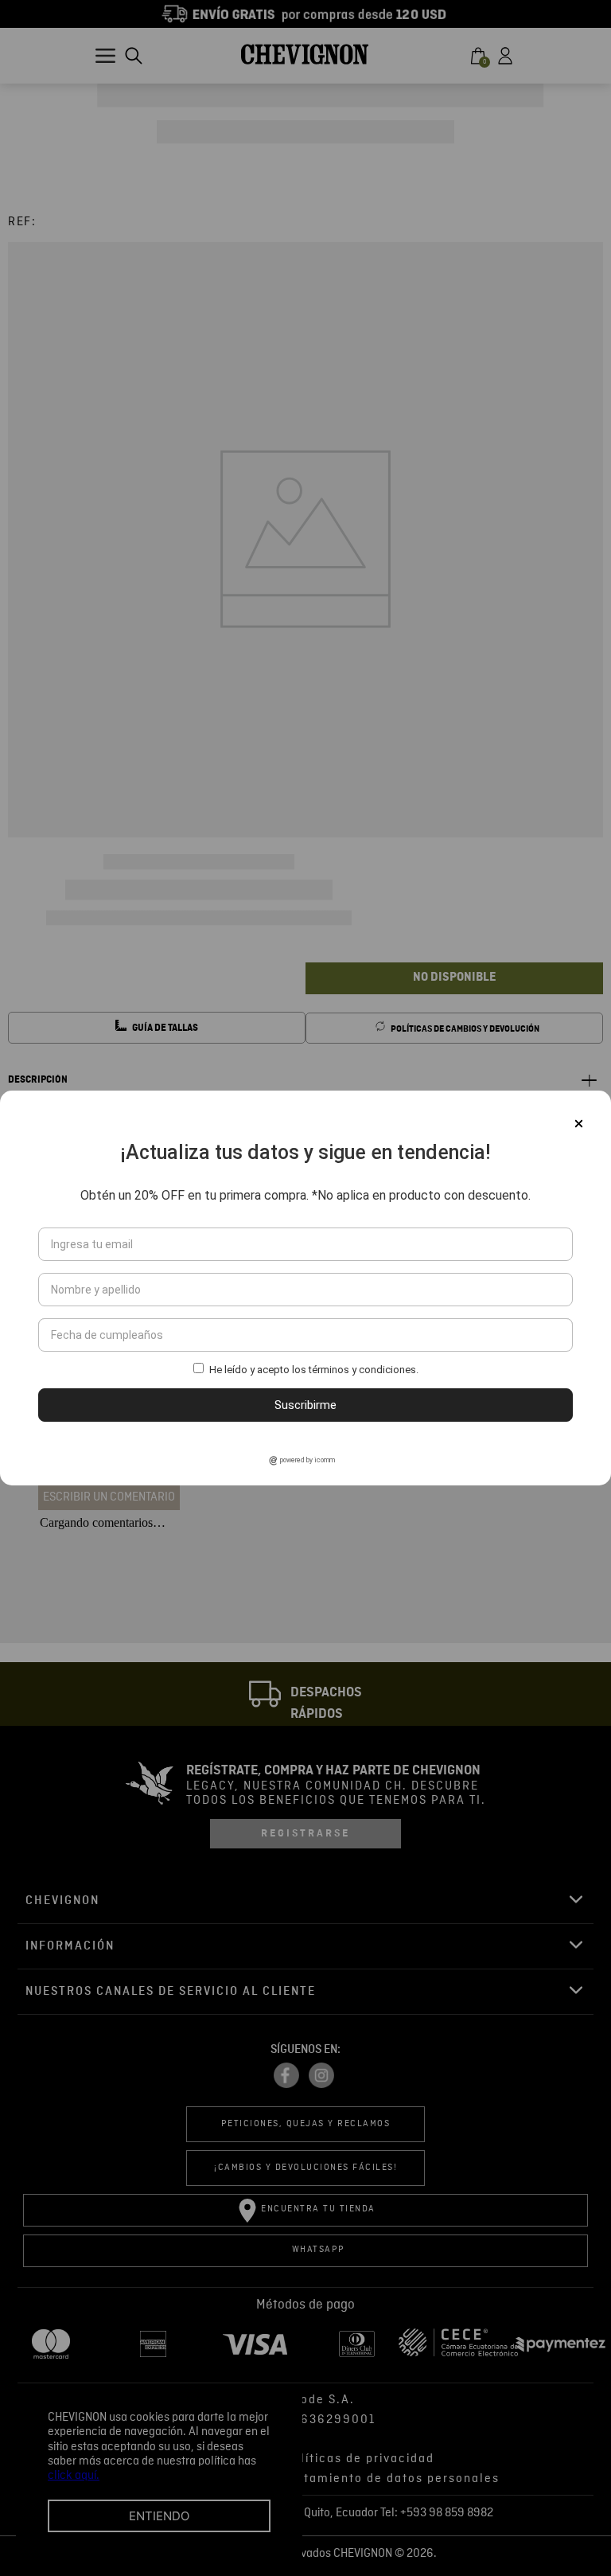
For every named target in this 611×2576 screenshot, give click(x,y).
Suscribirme (305, 1405)
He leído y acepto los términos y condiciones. (314, 1370)
